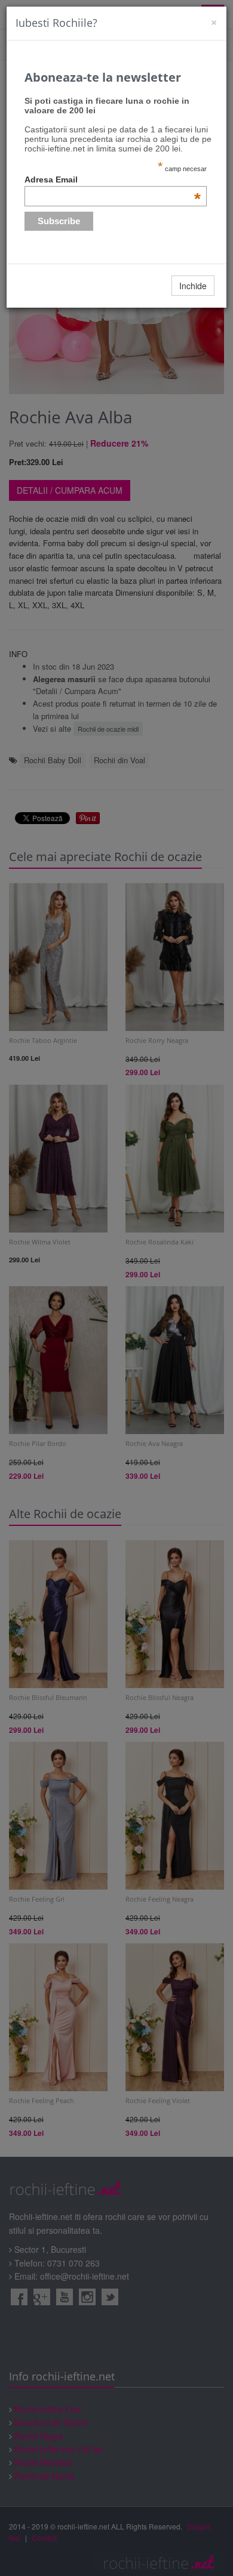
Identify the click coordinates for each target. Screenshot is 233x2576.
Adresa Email (113, 179)
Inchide (193, 286)
